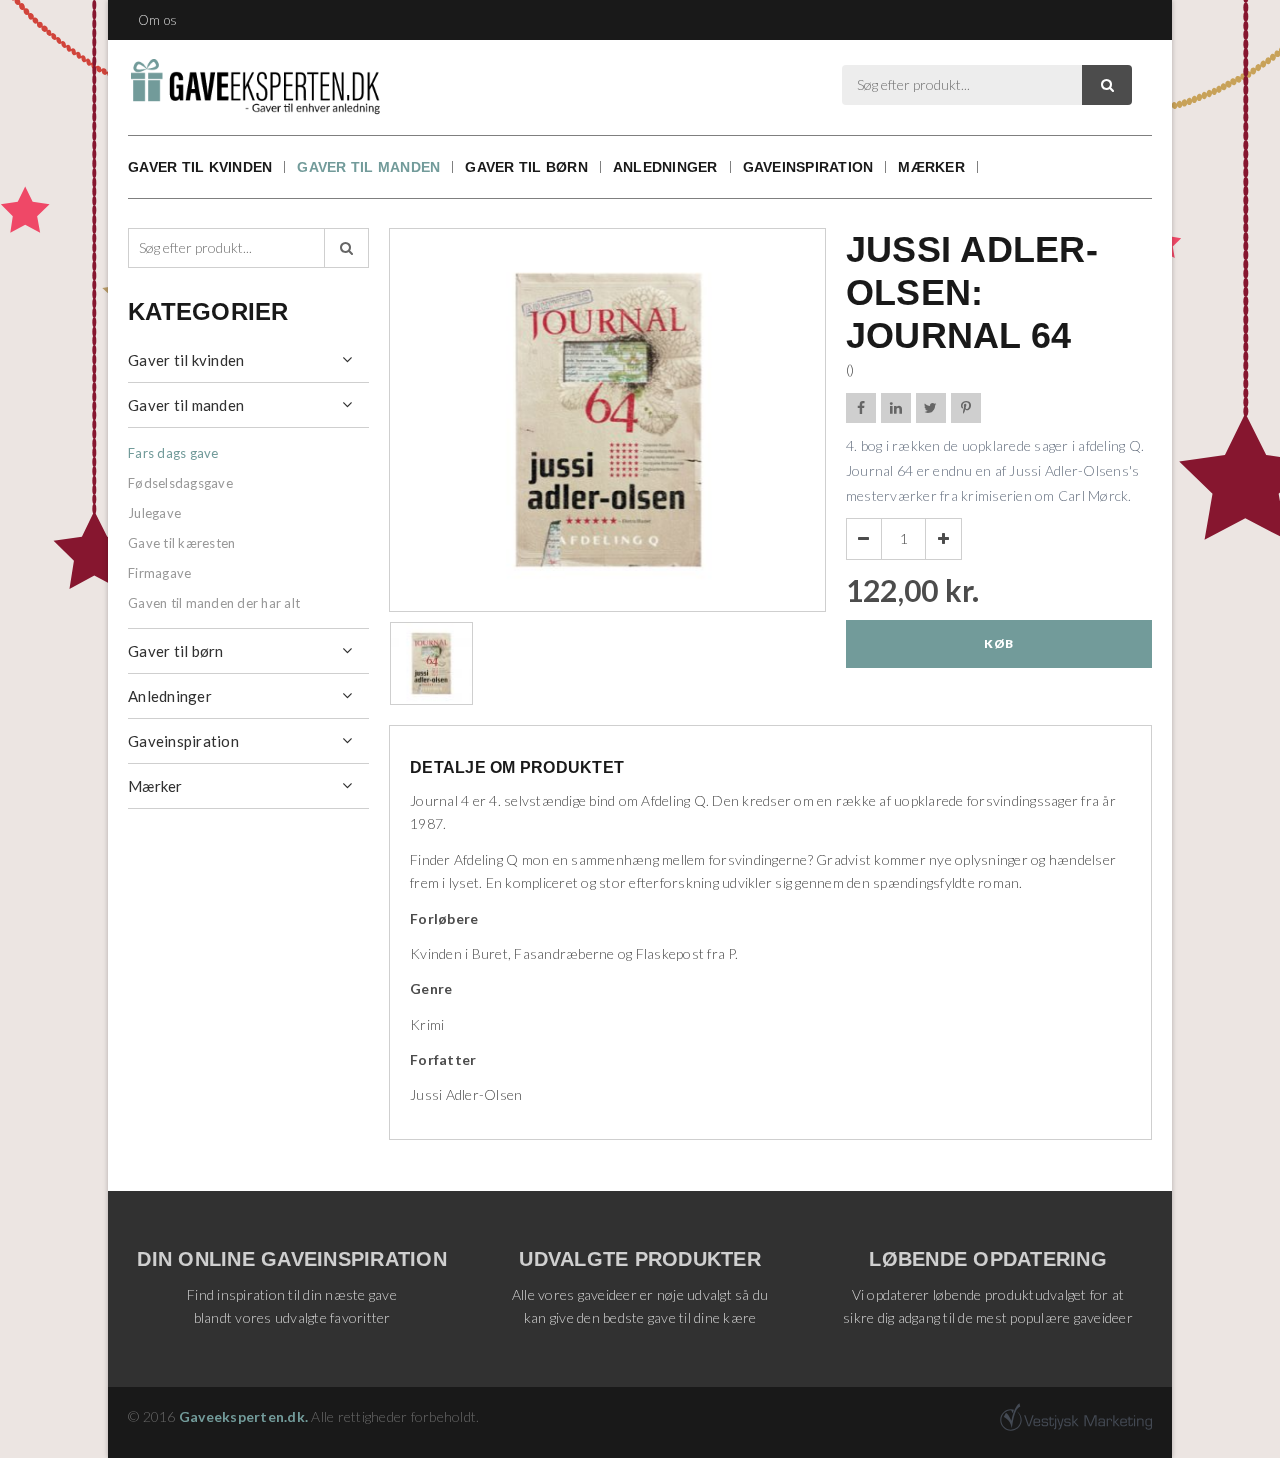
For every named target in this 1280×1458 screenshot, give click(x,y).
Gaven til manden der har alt (214, 603)
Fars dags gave (173, 453)
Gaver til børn (526, 167)
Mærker (931, 167)
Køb (998, 643)
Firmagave (159, 573)
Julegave (154, 513)
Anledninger (665, 167)
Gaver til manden (368, 167)
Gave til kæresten (181, 543)
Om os (157, 20)
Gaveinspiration (808, 167)
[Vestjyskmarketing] (1076, 1417)
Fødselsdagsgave (180, 483)
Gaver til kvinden (200, 167)
